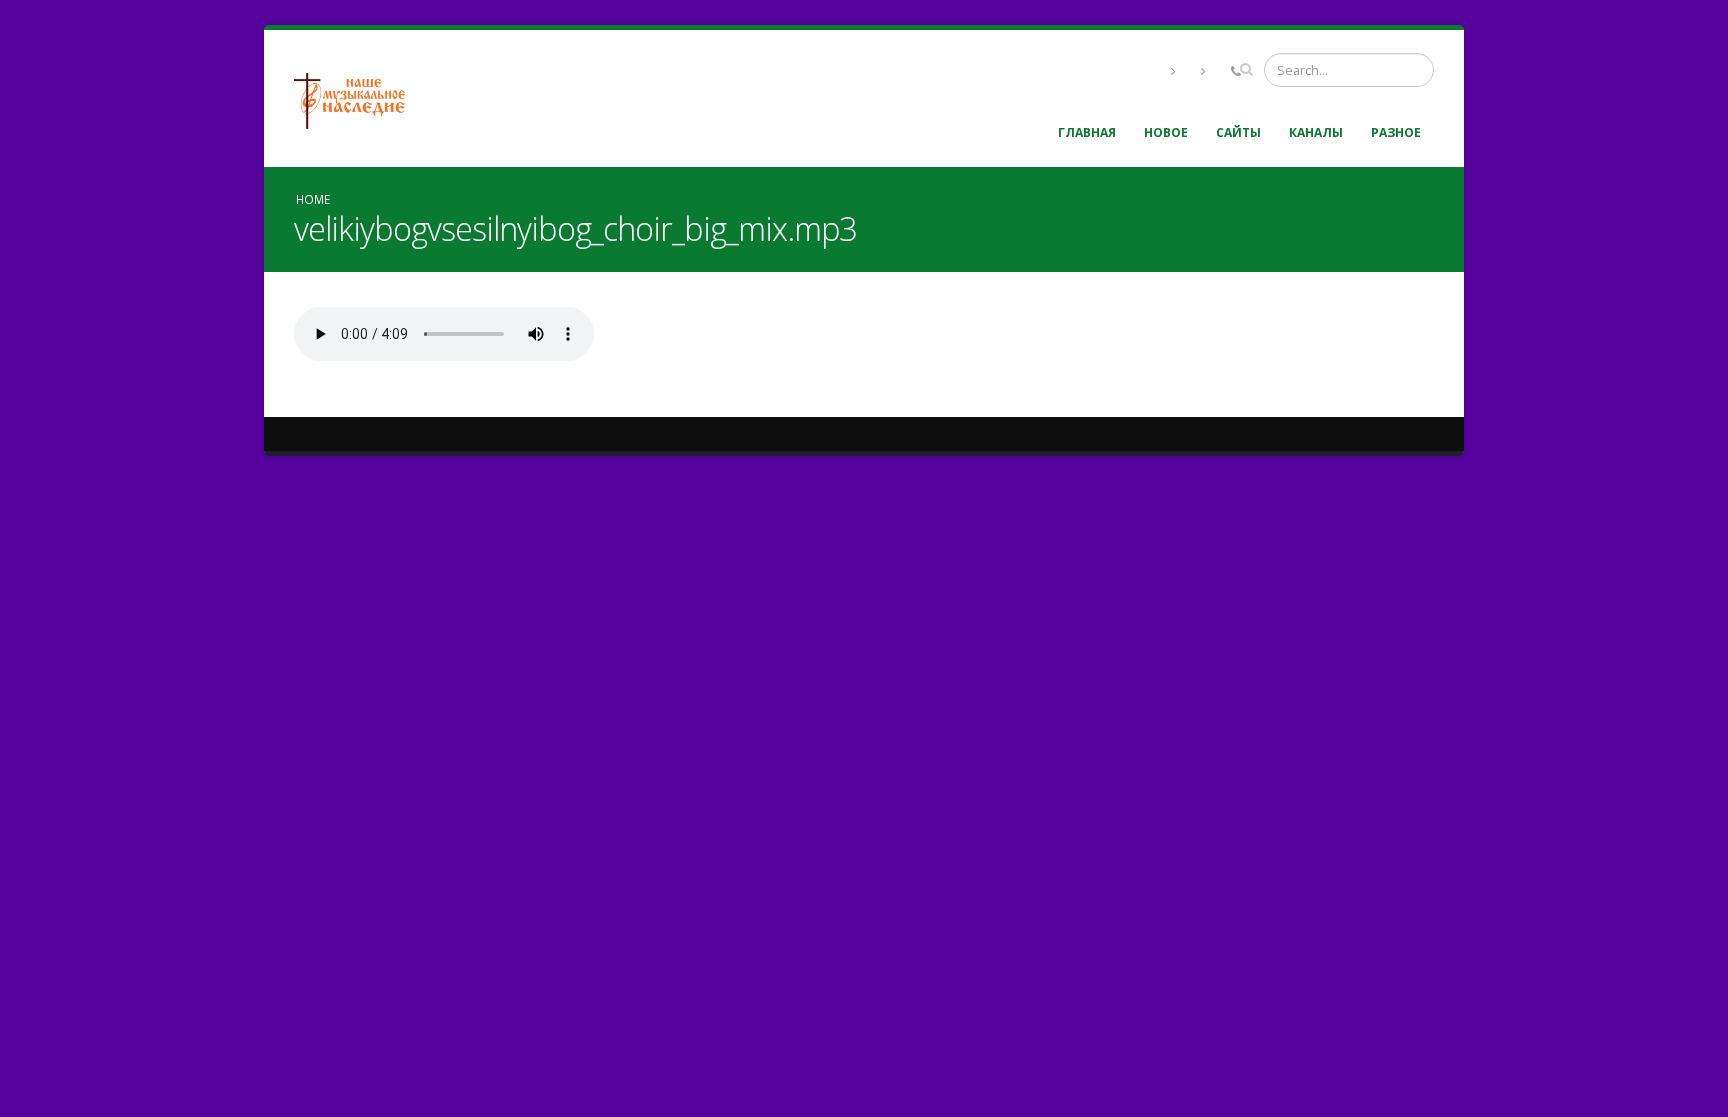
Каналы (1316, 132)
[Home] (357, 98)
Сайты (1238, 132)
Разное (1396, 132)
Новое (1166, 132)
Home (313, 199)
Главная (1087, 132)
